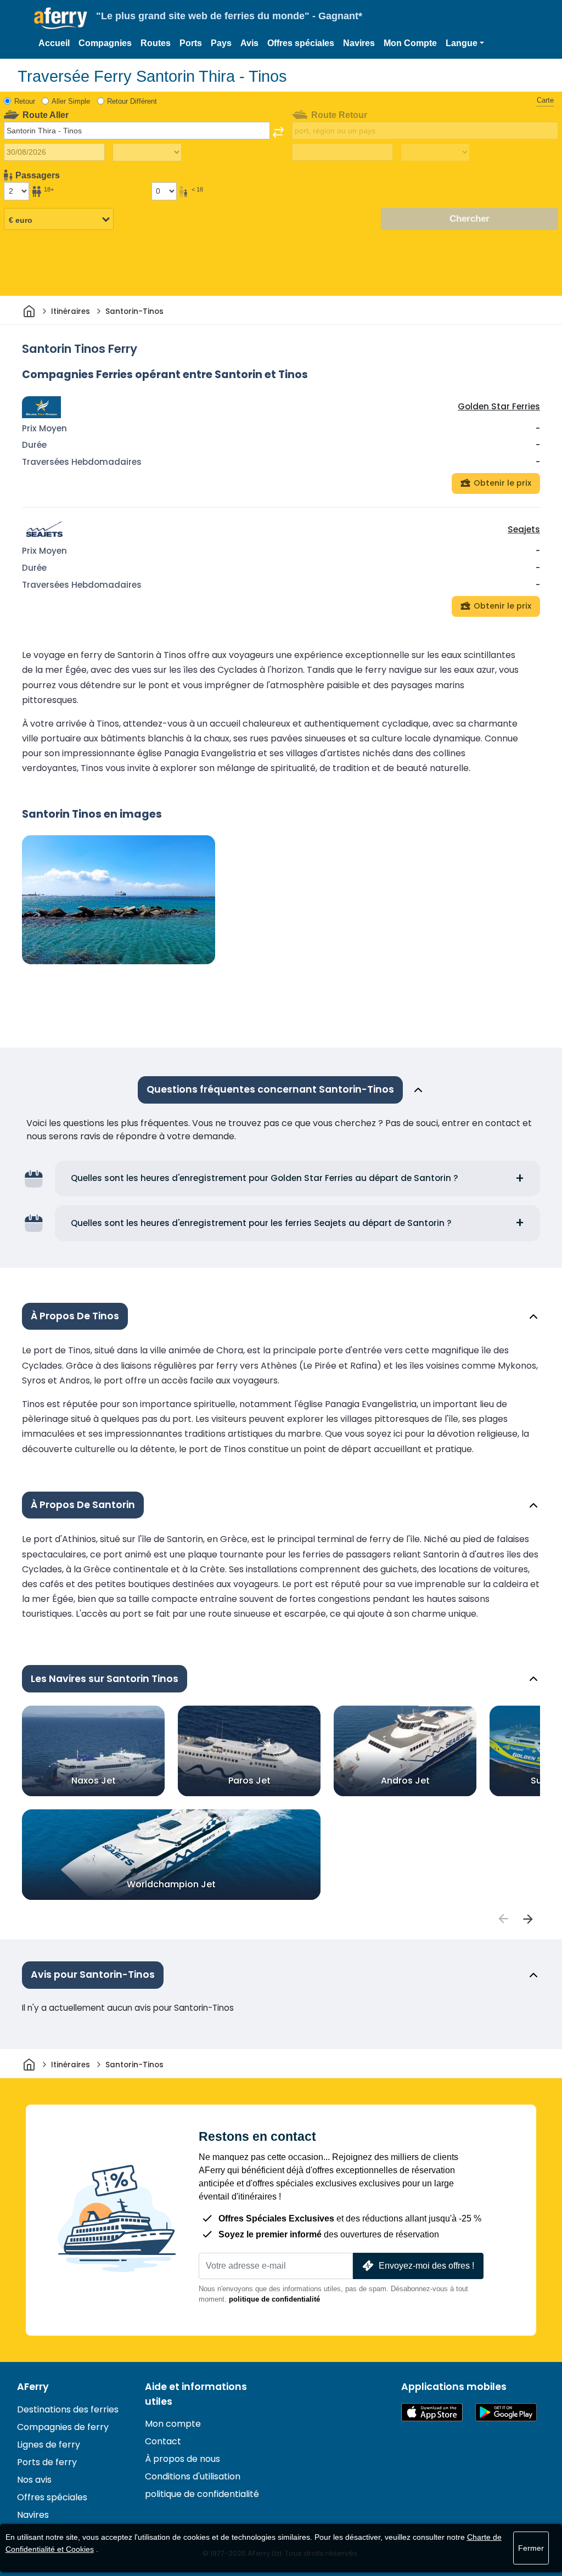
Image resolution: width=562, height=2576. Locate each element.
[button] (465, 43)
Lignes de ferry (49, 2445)
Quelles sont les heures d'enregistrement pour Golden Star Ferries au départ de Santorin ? (265, 1178)
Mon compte (173, 2424)
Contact (163, 2441)
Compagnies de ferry (63, 2427)
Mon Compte (410, 43)
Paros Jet (249, 1781)
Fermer (531, 2548)
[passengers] (503, 1919)
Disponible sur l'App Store (432, 2412)
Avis (249, 43)
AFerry (33, 2387)
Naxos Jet (94, 1781)
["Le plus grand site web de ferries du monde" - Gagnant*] (61, 18)
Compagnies (105, 43)
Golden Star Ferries (499, 406)
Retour (25, 101)
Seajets (524, 529)
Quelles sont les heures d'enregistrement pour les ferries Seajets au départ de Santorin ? (261, 1223)
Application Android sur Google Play (506, 2412)
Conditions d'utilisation (193, 2476)
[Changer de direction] (278, 132)
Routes (156, 43)
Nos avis (34, 2480)
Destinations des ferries (68, 2409)
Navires (359, 43)
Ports (191, 43)
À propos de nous (182, 2459)
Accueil (54, 43)
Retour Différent (132, 101)
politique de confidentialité (274, 2299)
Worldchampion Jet (171, 1884)
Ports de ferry (47, 2462)
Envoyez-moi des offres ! (426, 2266)
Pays (221, 43)
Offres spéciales (301, 43)
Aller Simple (71, 101)
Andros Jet (405, 1781)
